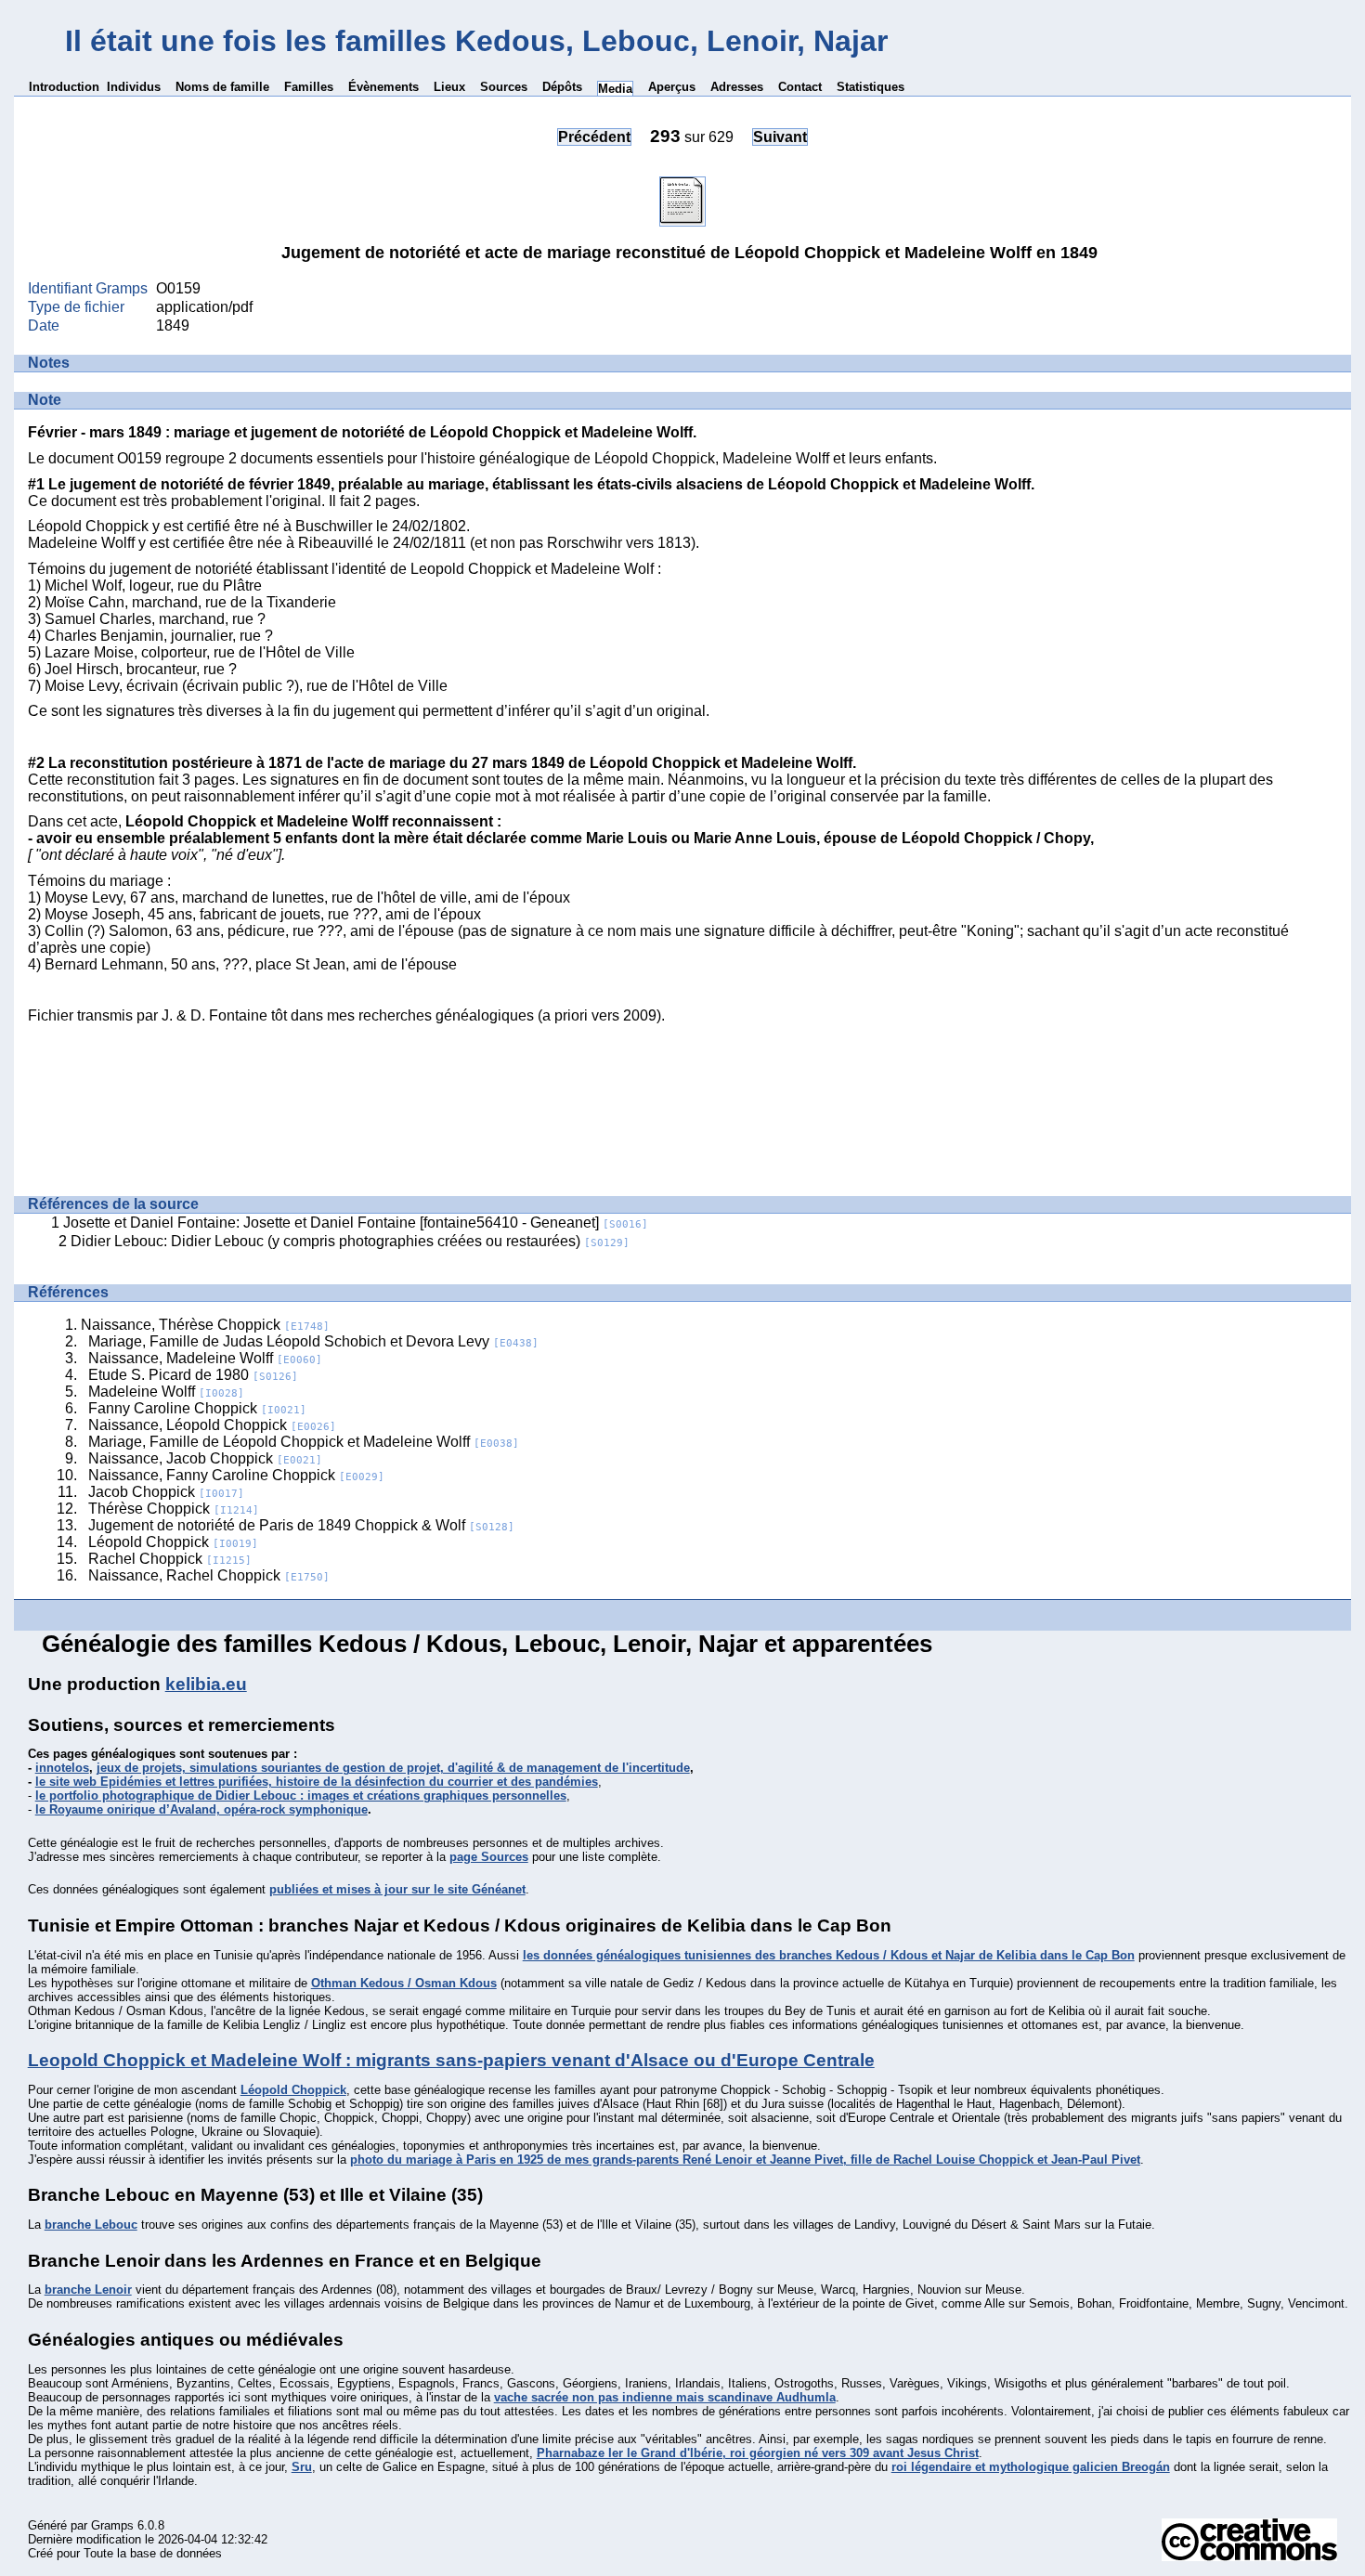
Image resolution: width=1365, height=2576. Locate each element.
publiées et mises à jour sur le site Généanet (397, 1889)
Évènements (383, 87)
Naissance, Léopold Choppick (212, 1425)
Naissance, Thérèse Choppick (205, 1325)
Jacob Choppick (166, 1492)
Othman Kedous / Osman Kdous (404, 1983)
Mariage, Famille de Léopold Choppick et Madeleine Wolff (304, 1442)
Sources (504, 87)
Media (615, 89)
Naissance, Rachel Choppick (209, 1575)
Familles (309, 87)
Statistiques (871, 87)
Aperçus (672, 87)
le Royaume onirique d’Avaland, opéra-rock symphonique (201, 1809)
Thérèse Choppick (174, 1509)
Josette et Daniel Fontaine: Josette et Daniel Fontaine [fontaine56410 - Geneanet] (356, 1223)
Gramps (112, 2525)
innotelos (62, 1768)
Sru (302, 2467)
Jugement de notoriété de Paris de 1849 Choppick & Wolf (301, 1525)
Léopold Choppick (173, 1542)
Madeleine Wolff (166, 1392)
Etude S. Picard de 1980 (193, 1375)
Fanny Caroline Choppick (197, 1408)
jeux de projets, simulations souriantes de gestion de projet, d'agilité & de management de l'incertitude (393, 1768)
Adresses (737, 87)
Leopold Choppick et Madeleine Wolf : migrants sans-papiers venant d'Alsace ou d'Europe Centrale (451, 2060)
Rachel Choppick (170, 1559)
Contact (800, 87)
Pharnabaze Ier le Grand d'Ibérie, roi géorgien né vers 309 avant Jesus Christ (758, 2453)
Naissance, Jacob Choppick (205, 1458)
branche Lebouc (91, 2225)
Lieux (449, 87)
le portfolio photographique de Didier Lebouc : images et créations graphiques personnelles (301, 1795)
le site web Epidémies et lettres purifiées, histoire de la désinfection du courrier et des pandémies (317, 1782)
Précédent (594, 137)
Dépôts (562, 87)
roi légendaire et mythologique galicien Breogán (1031, 2467)
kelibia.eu (206, 1684)
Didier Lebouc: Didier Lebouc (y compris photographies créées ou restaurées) (350, 1241)
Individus (134, 87)
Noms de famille (222, 87)
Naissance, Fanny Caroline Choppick (236, 1475)
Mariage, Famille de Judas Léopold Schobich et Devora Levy (313, 1341)
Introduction (64, 87)
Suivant (780, 137)
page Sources (489, 1857)
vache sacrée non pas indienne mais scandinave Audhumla (665, 2397)
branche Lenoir (88, 2290)
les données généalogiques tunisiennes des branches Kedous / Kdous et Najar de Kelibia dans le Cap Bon (829, 1955)
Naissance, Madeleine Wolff (205, 1358)
